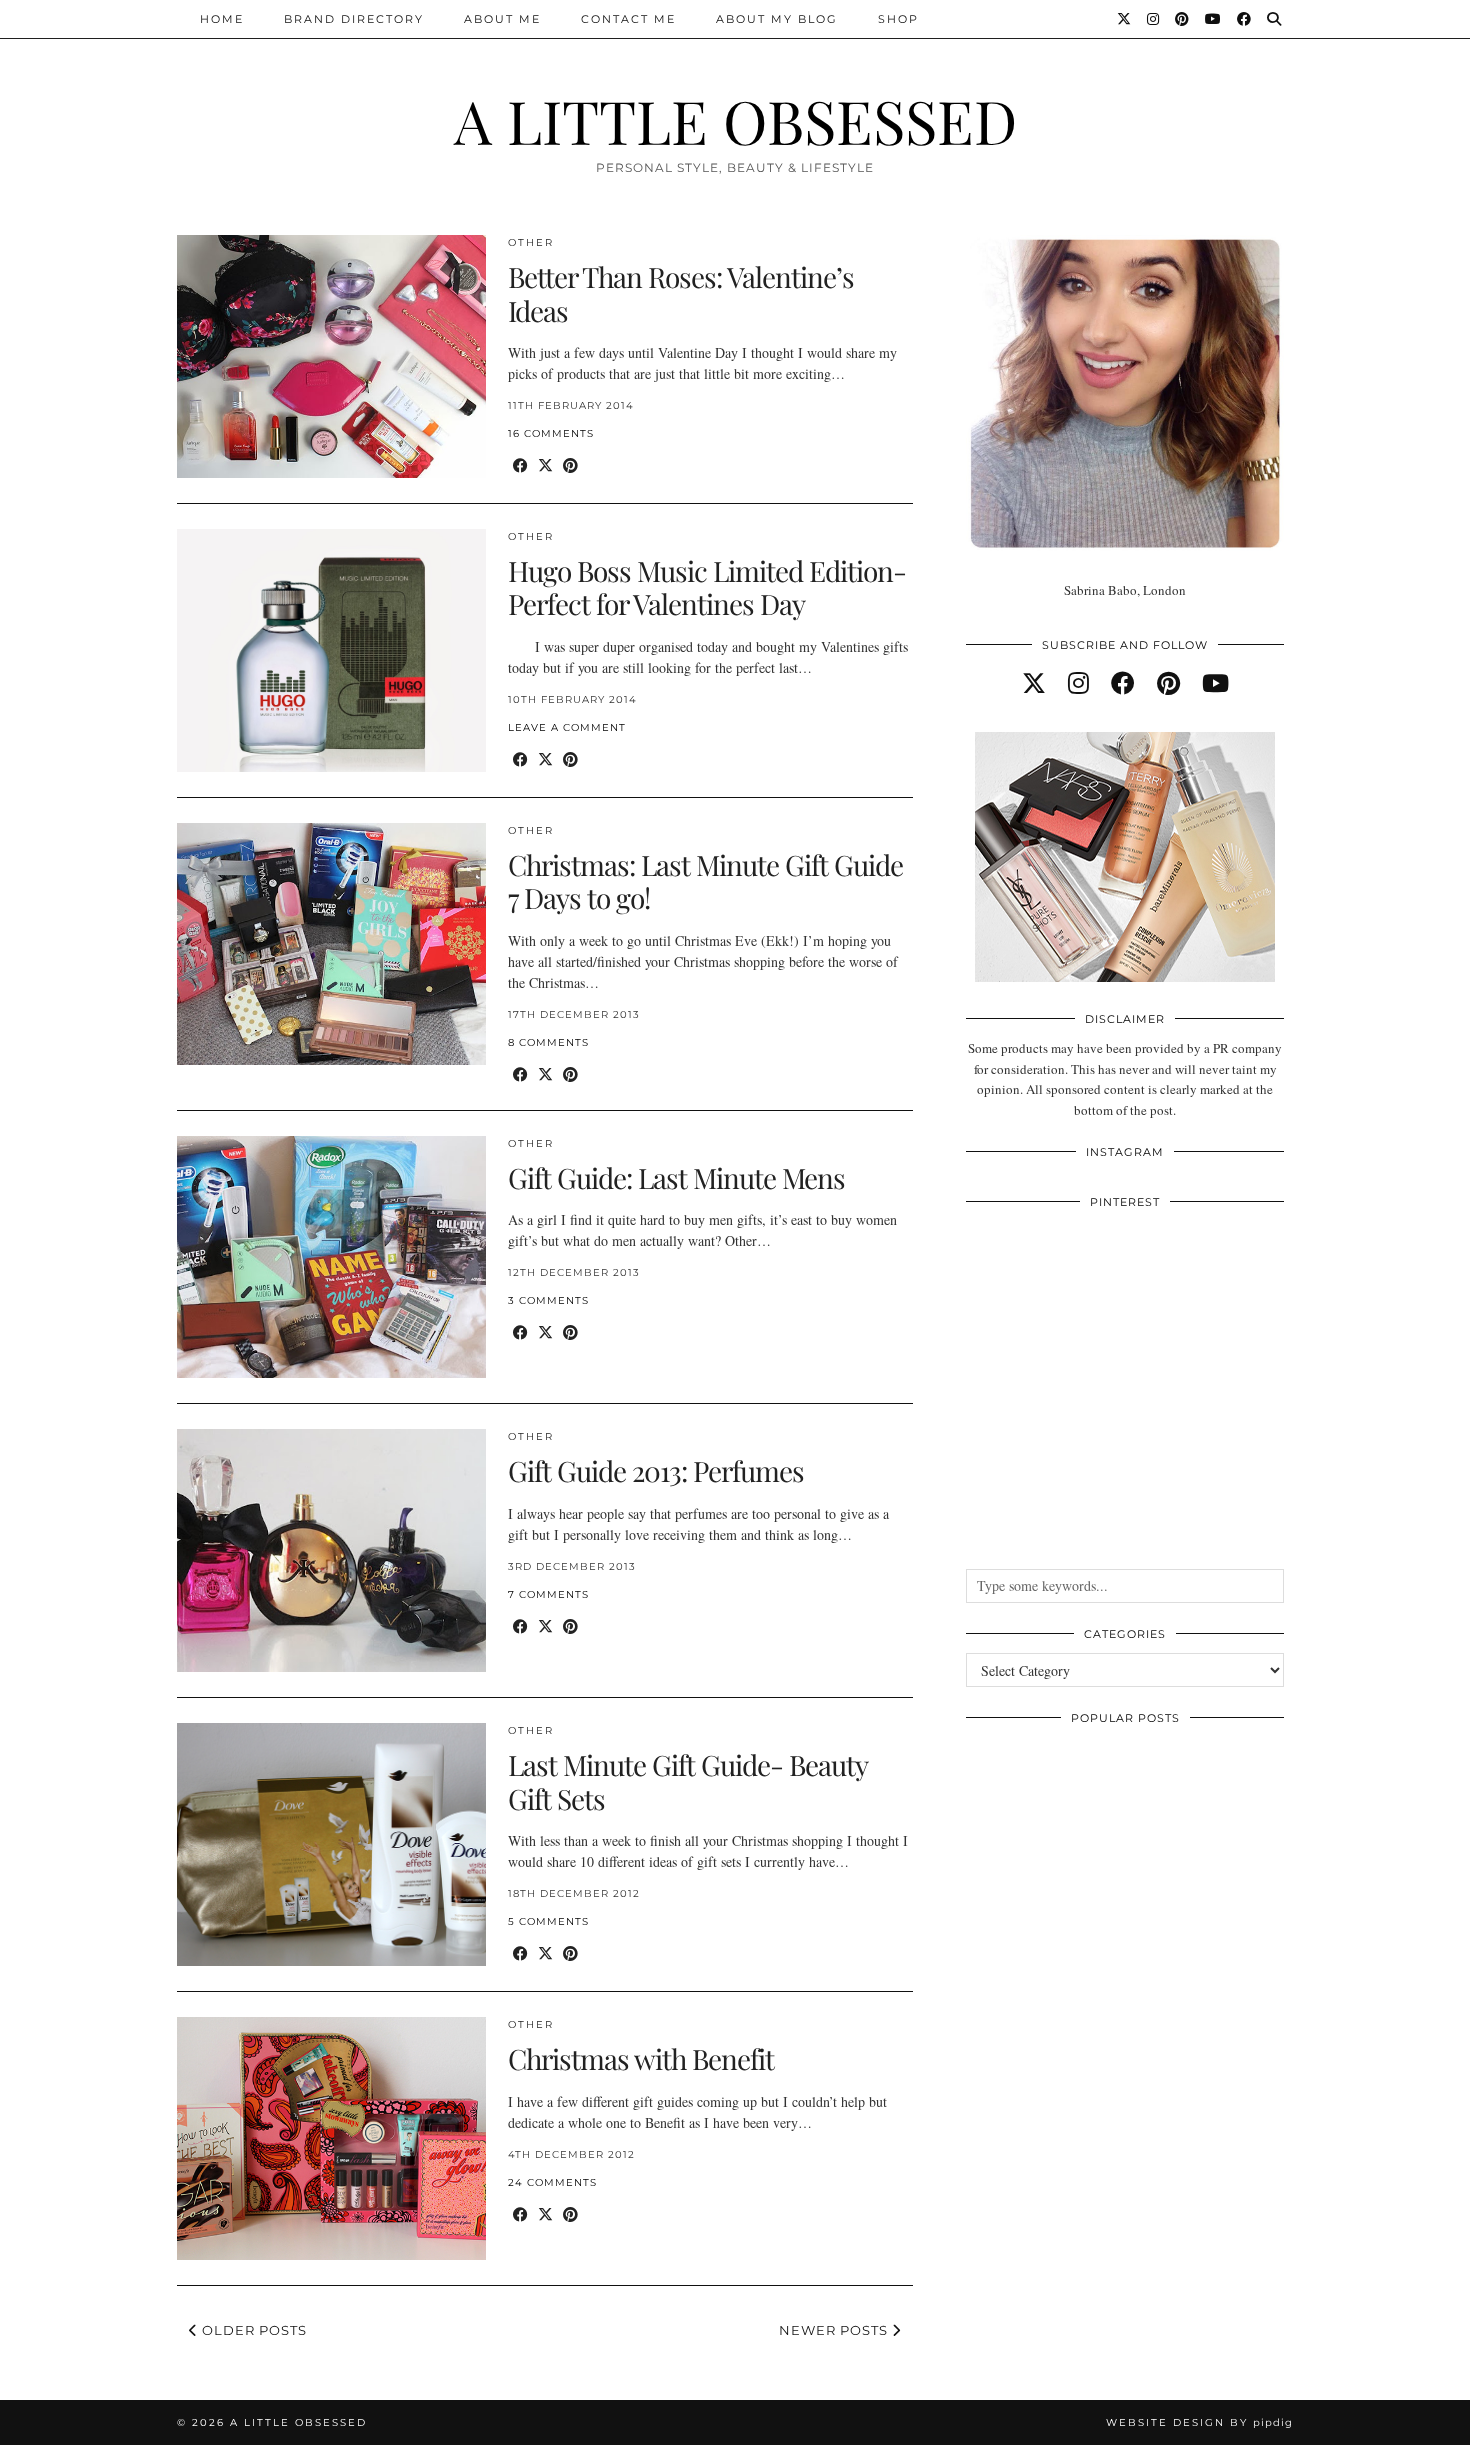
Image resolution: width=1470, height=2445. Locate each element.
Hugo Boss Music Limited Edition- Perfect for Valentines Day (707, 587)
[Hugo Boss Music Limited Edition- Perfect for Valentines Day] (331, 650)
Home (222, 19)
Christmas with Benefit (641, 2058)
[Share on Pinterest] (570, 465)
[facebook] (1123, 683)
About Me (502, 19)
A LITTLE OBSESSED (735, 120)
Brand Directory (354, 19)
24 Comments (552, 2182)
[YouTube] (1214, 19)
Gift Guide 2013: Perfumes (656, 1470)
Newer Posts (835, 2330)
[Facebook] (1245, 19)
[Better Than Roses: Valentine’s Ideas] (331, 356)
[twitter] (1034, 683)
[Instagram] (1154, 19)
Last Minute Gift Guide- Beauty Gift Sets (687, 1781)
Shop (898, 19)
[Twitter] (1125, 19)
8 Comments (548, 1042)
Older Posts (252, 2330)
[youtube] (1215, 683)
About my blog (777, 19)
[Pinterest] (1183, 19)
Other (531, 242)
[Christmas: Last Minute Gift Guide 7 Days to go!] (331, 944)
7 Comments (548, 1594)
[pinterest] (1168, 683)
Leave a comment (567, 727)
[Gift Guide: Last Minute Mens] (331, 1257)
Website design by (1199, 2422)
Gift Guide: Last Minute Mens (676, 1177)
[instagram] (1078, 683)
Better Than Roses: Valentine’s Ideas (681, 293)
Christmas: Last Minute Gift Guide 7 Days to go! (705, 881)
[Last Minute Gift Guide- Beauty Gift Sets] (331, 1844)
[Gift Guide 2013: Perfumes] (331, 1550)
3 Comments (548, 1300)
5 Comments (548, 1921)
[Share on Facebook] (520, 465)
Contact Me (628, 19)
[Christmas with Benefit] (331, 2138)
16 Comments (551, 433)
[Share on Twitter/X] (545, 465)
